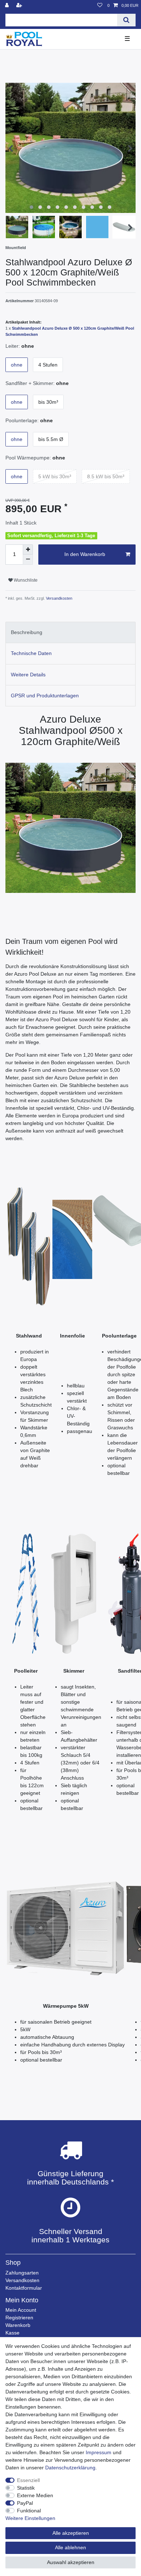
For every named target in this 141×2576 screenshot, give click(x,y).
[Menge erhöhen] (28, 549)
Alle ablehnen (70, 2547)
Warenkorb (18, 2325)
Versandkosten (59, 598)
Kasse (12, 2333)
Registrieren (19, 2318)
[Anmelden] (8, 6)
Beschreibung (27, 632)
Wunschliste (25, 580)
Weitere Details (28, 675)
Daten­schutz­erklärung (70, 2468)
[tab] (70, 632)
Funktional (29, 2511)
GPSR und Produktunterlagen (45, 696)
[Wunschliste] (100, 6)
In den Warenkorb (85, 554)
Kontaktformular (24, 2288)
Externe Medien (35, 2495)
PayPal (25, 2503)
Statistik (26, 2488)
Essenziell (28, 2480)
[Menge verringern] (28, 560)
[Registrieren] (20, 6)
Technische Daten (31, 653)
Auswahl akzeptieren (71, 2562)
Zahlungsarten (22, 2273)
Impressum (99, 2452)
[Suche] (126, 20)
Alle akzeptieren (71, 2533)
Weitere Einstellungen (30, 2518)
